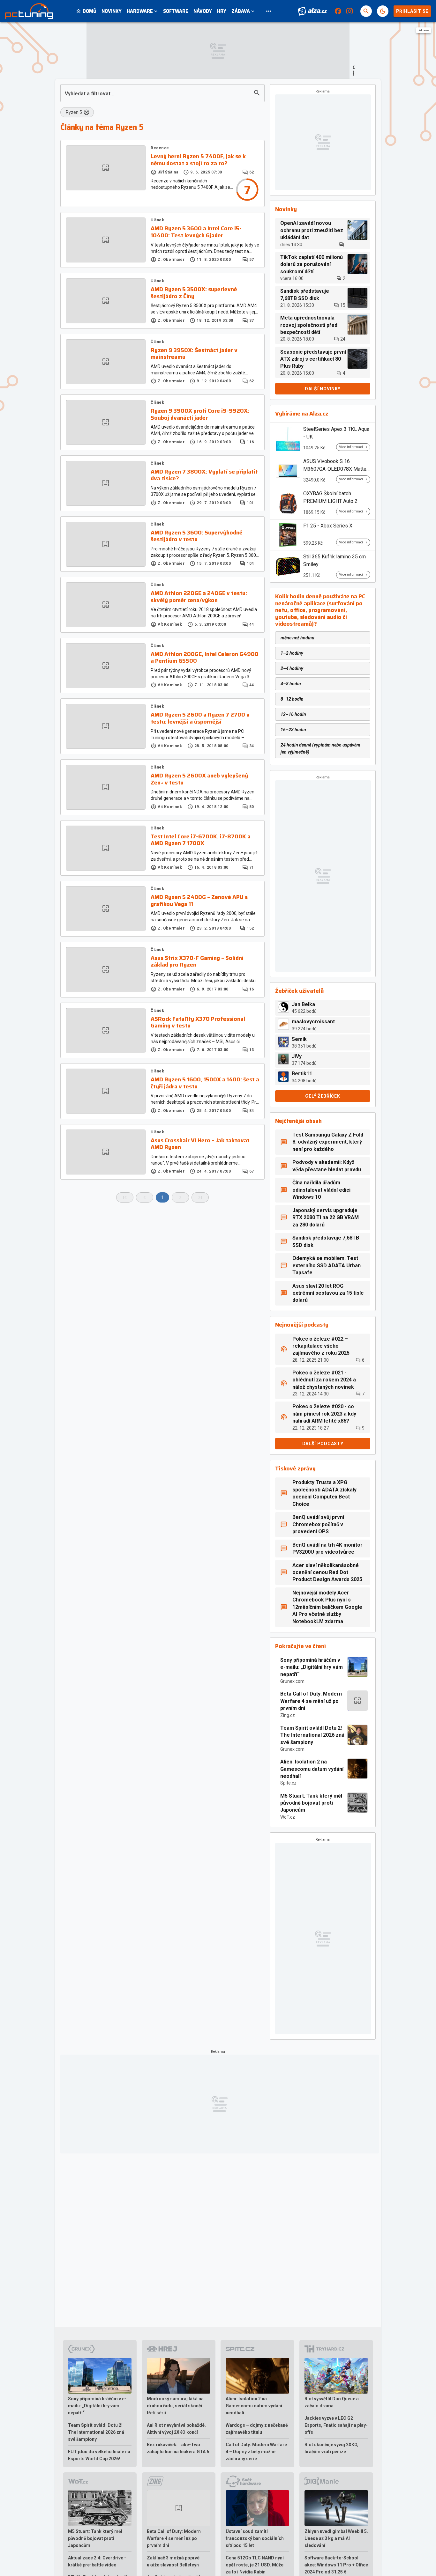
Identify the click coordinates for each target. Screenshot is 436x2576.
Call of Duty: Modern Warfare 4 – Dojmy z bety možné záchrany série (256, 2452)
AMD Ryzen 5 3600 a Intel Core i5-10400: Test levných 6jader (196, 232)
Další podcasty (323, 1444)
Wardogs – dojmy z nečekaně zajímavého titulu (257, 2429)
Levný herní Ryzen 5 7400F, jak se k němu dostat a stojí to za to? (198, 160)
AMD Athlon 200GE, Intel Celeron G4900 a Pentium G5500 (205, 658)
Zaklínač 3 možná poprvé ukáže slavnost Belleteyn (173, 2561)
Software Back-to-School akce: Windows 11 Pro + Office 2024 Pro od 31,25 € (336, 2565)
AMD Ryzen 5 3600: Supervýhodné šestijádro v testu (197, 536)
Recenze (160, 148)
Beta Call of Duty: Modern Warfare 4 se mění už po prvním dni (311, 1701)
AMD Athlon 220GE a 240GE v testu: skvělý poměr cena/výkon (199, 597)
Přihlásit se (412, 11)
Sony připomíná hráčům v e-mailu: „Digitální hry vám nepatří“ (312, 1667)
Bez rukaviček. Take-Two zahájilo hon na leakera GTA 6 (178, 2448)
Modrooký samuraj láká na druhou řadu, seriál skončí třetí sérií (175, 2406)
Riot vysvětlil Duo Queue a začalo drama (332, 2402)
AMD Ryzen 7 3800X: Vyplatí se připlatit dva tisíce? (204, 475)
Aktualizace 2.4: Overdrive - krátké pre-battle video (97, 2561)
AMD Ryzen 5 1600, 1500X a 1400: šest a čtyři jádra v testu (205, 1083)
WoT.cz (288, 1817)
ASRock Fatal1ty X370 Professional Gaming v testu (198, 1023)
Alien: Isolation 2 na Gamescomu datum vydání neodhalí (312, 1769)
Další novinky (323, 389)
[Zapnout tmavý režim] (383, 11)
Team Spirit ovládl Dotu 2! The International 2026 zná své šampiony (312, 1735)
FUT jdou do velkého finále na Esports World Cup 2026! (99, 2455)
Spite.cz (288, 1783)
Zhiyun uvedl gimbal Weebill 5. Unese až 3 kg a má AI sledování (336, 2538)
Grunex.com (292, 1681)
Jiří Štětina (168, 172)
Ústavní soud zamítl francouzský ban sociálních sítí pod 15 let (255, 2538)
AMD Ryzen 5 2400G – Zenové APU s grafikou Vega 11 (199, 901)
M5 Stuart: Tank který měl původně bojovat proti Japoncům (311, 1803)
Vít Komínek (170, 624)
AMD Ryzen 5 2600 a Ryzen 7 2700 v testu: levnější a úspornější (200, 718)
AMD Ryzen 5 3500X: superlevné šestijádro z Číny (194, 293)
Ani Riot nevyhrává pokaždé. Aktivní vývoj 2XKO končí (176, 2429)
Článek (158, 220)
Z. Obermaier (171, 260)
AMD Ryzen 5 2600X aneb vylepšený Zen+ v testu (199, 779)
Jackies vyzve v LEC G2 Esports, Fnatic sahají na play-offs (336, 2425)
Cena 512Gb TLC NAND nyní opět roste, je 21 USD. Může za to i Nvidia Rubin (255, 2565)
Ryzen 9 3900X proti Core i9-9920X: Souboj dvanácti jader (200, 414)
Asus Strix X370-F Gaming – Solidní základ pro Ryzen (197, 962)
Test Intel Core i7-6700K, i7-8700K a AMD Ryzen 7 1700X (201, 840)
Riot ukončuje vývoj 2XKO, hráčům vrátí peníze (331, 2448)
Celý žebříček (323, 1096)
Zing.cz (288, 1715)
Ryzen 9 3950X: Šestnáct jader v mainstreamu (194, 354)
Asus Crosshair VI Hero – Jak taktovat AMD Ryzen (200, 1144)
